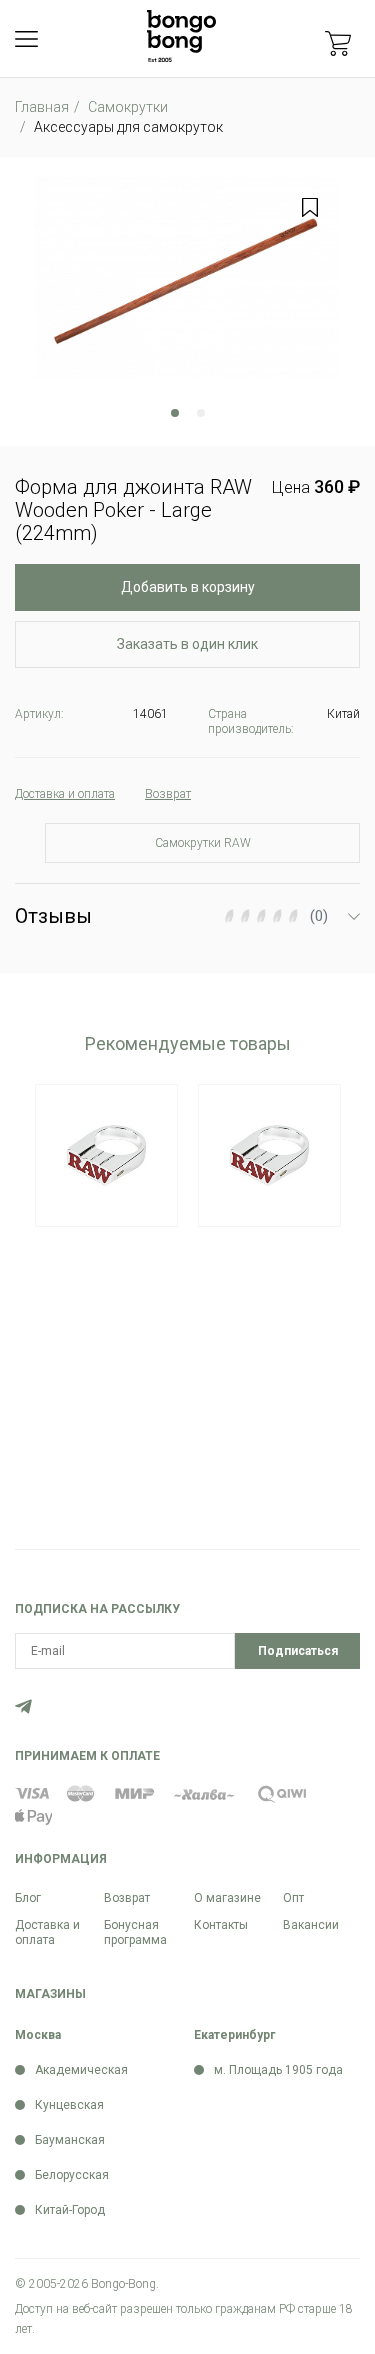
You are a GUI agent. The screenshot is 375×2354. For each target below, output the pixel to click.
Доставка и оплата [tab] (65, 794)
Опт (293, 1898)
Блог (28, 1898)
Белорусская (72, 2175)
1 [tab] (175, 413)
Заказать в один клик (187, 644)
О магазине (227, 1898)
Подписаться (298, 1651)
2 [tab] (201, 413)
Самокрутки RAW (203, 843)
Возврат (127, 1898)
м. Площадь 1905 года (278, 2070)
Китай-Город (70, 2210)
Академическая (81, 2070)
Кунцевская (69, 2105)
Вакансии (311, 1925)
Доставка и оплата (47, 1932)
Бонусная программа (135, 1932)
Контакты (221, 1925)
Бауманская (70, 2140)
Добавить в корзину (188, 587)
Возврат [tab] (168, 794)
